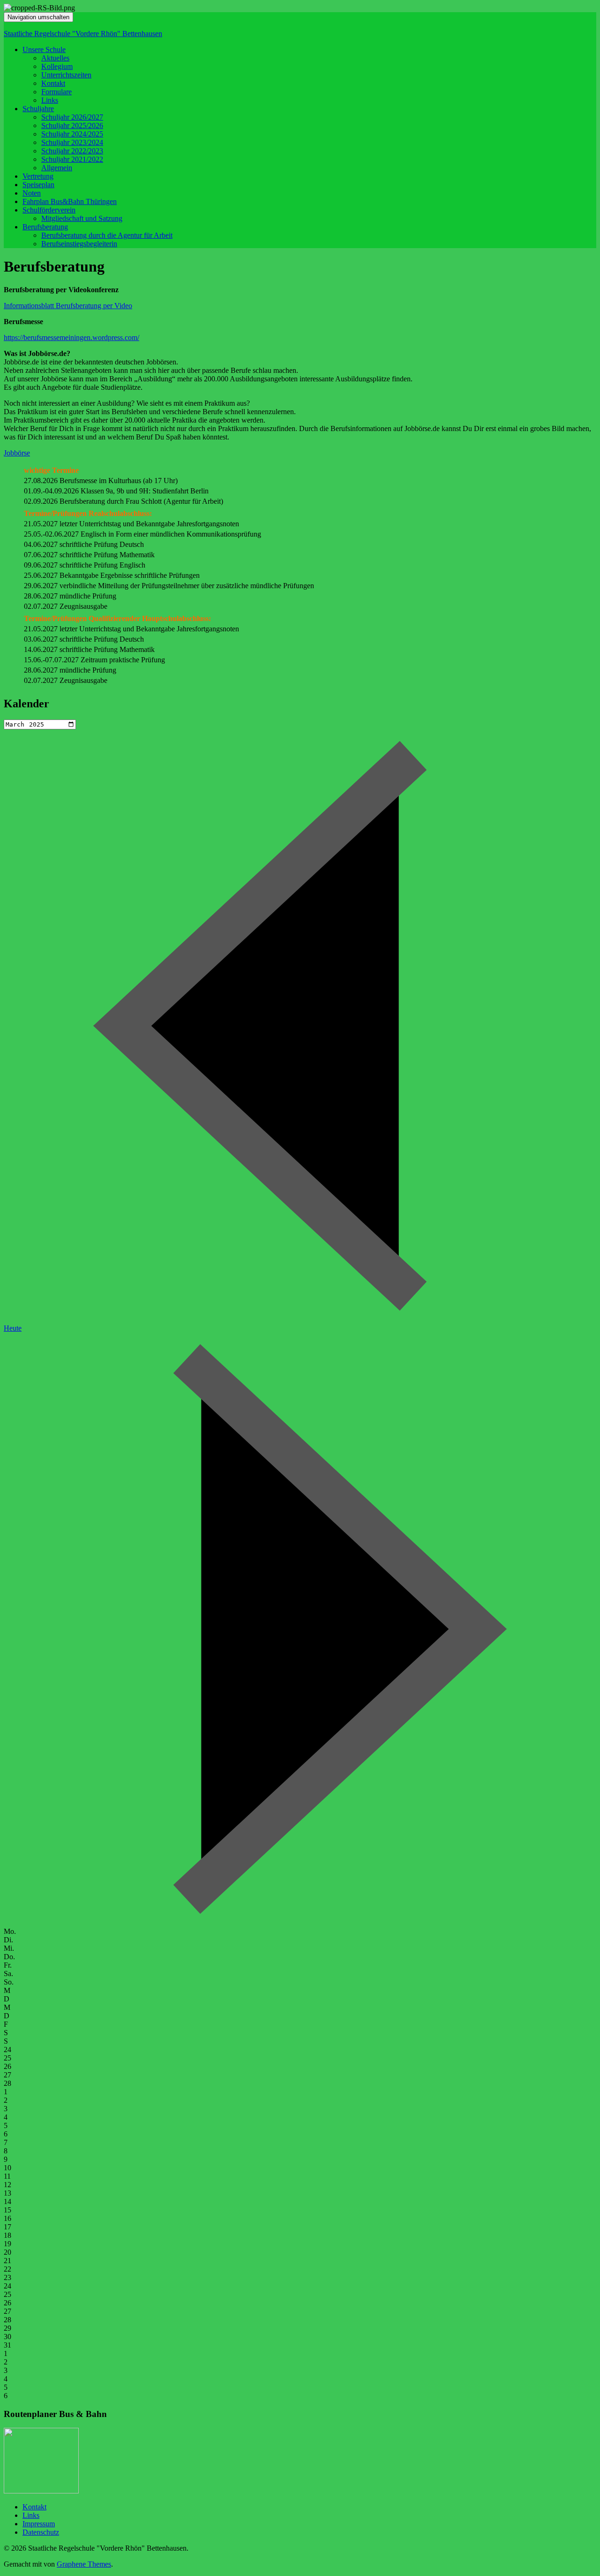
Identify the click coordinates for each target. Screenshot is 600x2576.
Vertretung (38, 176)
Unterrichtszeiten (66, 75)
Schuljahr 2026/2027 (72, 117)
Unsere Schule (44, 49)
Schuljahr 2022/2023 (72, 151)
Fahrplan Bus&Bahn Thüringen (70, 201)
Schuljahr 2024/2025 (72, 134)
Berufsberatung (45, 227)
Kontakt (53, 83)
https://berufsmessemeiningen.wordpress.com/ (71, 337)
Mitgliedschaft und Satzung (82, 218)
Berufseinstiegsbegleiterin (79, 244)
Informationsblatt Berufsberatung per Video (68, 306)
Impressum (39, 2524)
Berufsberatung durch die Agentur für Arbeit (107, 235)
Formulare (56, 92)
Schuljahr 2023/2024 (72, 142)
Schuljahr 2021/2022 (72, 159)
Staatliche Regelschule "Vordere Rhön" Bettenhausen (83, 34)
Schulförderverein (49, 210)
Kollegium (57, 66)
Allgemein (57, 168)
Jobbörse (17, 453)
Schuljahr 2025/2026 (72, 125)
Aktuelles (55, 58)
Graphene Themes (84, 2564)
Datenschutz (41, 2532)
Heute (13, 1328)
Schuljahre (38, 109)
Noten (32, 193)
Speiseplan (38, 185)
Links (50, 100)
